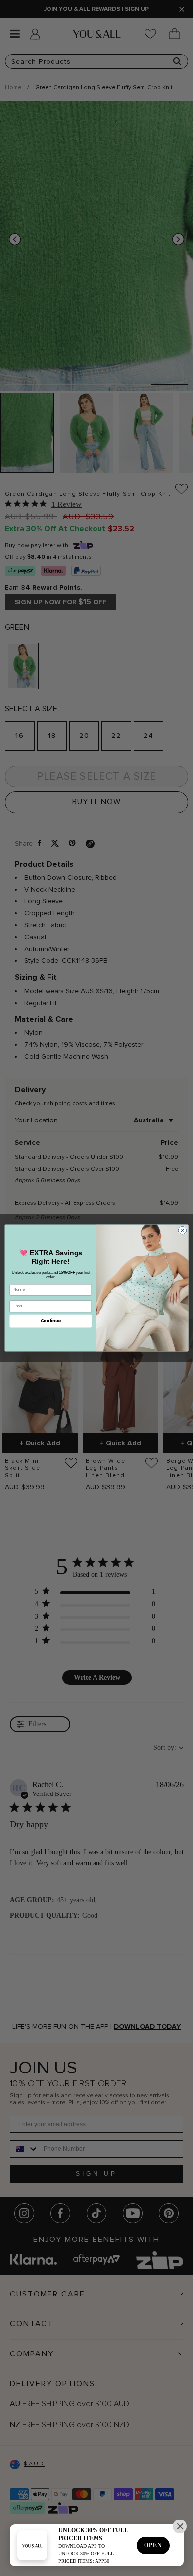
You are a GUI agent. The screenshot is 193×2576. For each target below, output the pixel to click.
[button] (180, 2526)
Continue (51, 1321)
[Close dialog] (182, 1230)
